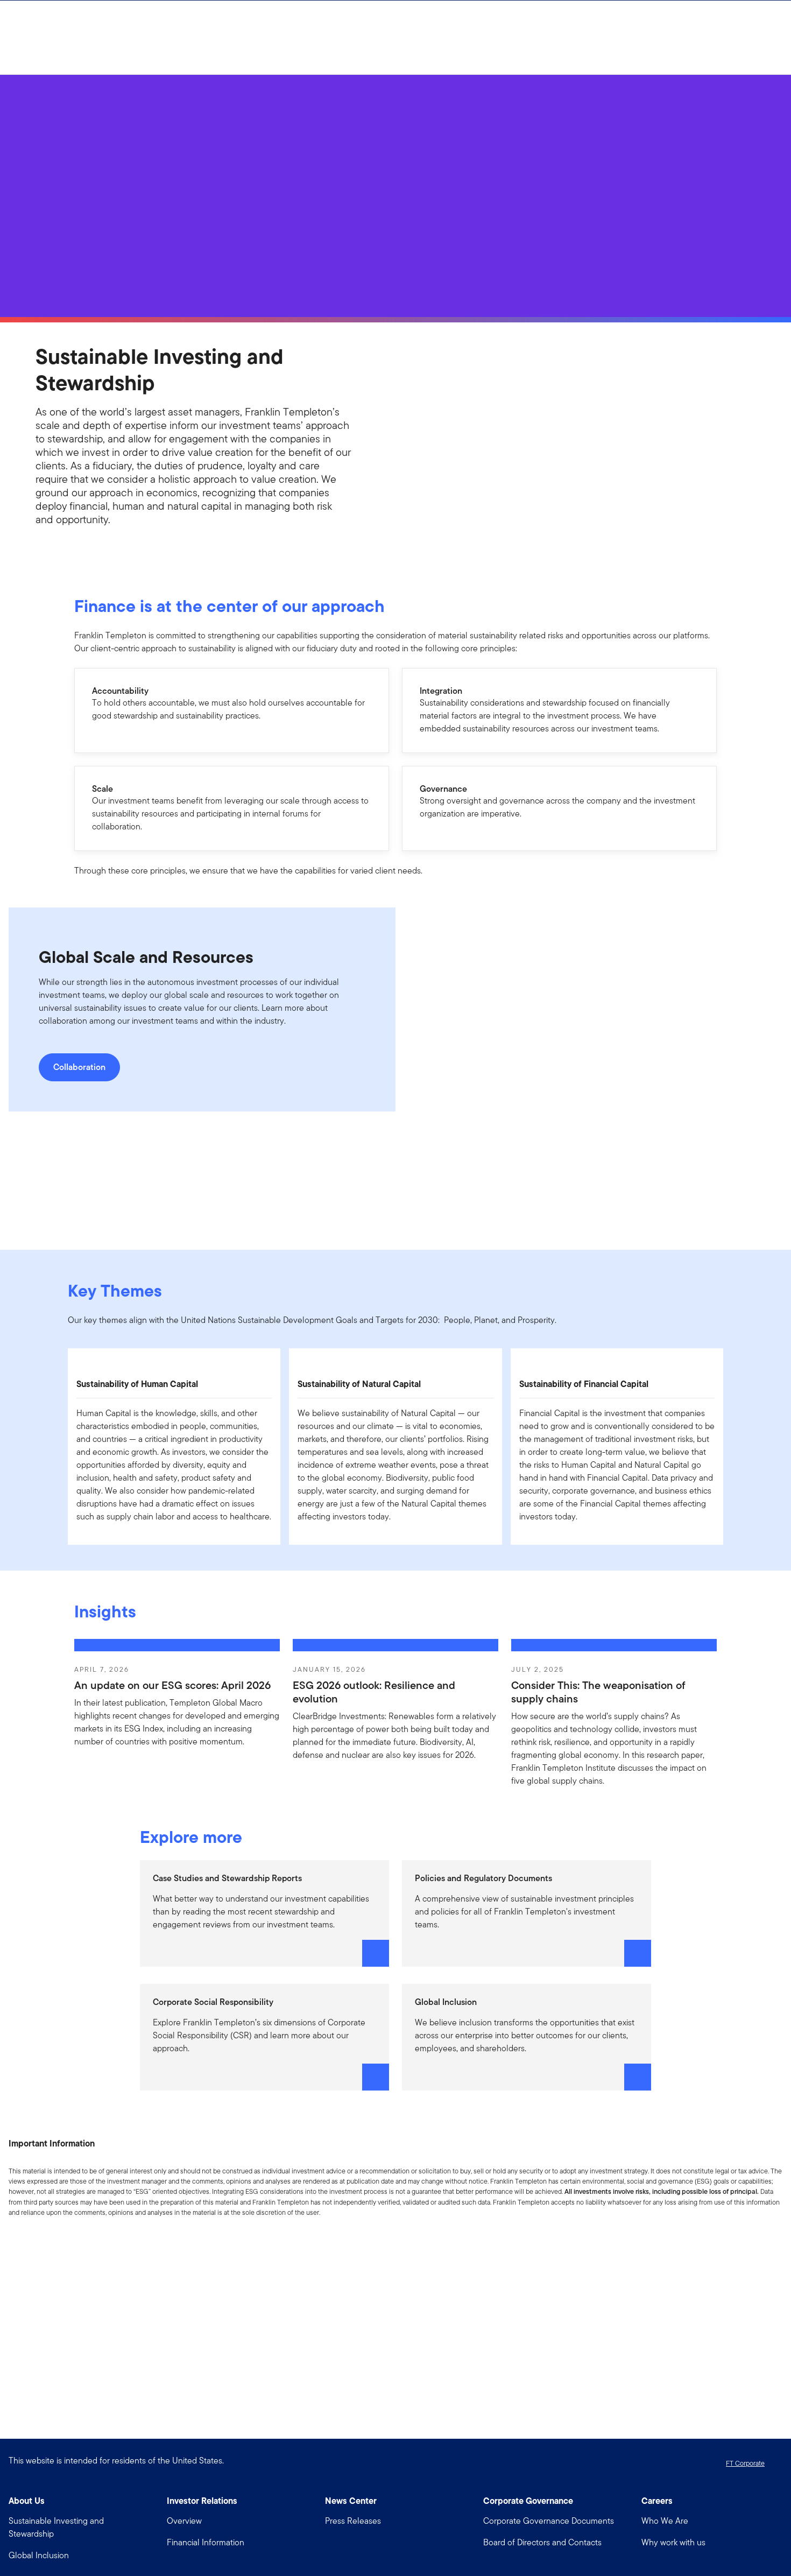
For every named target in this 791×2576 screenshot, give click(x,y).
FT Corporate (745, 2463)
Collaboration (79, 1067)
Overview (184, 2521)
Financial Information (206, 2542)
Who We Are (665, 2521)
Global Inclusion (39, 2555)
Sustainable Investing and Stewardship (56, 2527)
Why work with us (673, 2542)
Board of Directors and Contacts (542, 2542)
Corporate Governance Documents (549, 2521)
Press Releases (353, 2521)
